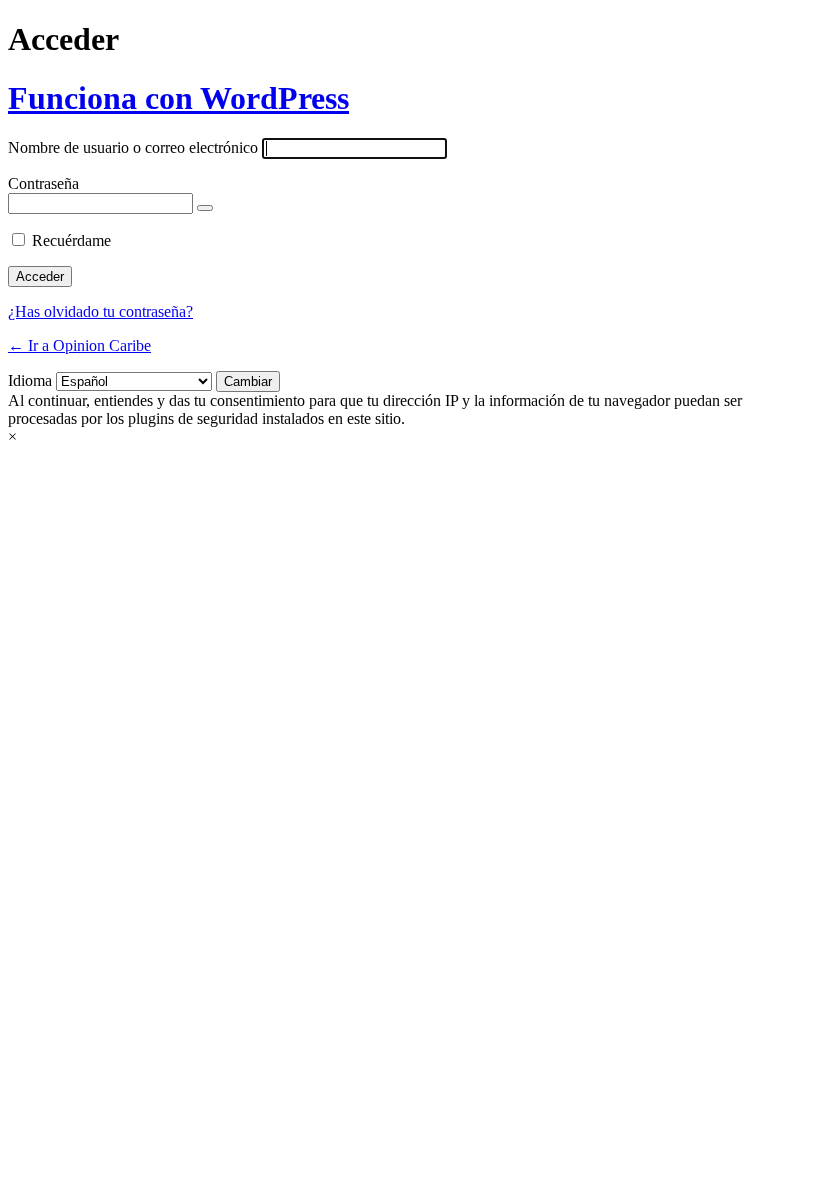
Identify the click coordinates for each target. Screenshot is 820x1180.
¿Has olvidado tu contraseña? (100, 311)
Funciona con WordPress (178, 98)
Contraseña (43, 183)
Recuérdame (71, 240)
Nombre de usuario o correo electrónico (133, 147)
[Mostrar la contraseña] (205, 208)
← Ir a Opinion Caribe (79, 345)
